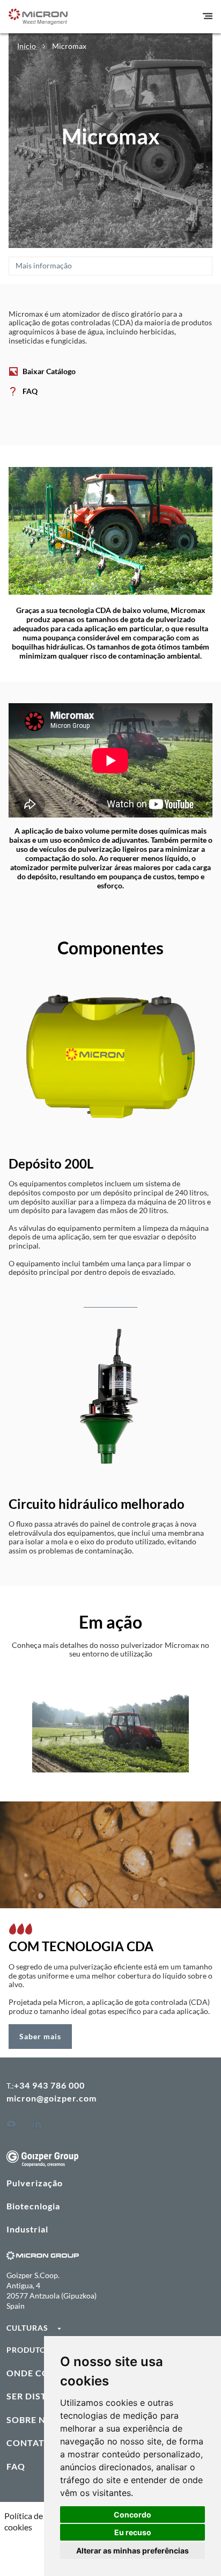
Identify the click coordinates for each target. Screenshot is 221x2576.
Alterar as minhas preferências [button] (132, 2551)
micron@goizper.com (51, 2098)
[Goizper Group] (42, 2163)
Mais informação (44, 265)
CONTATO (29, 2443)
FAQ (30, 392)
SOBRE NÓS (32, 2420)
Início (27, 46)
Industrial (27, 2229)
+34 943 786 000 (49, 2085)
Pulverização (35, 2183)
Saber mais (40, 2036)
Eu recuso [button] (133, 2532)
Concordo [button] (132, 2515)
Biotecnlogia (33, 2206)
